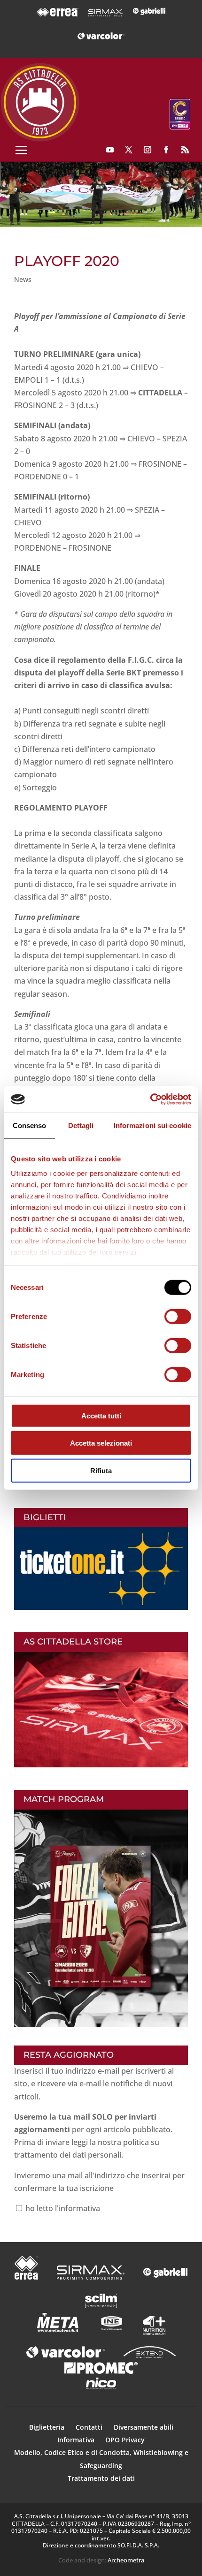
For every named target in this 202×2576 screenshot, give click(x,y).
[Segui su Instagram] (148, 150)
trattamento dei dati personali (68, 2155)
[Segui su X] (129, 150)
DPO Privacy (125, 2440)
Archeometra (126, 2560)
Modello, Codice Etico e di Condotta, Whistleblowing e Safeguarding (101, 2459)
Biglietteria (47, 2427)
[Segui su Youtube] (110, 150)
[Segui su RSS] (185, 150)
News (23, 279)
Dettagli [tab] (81, 1125)
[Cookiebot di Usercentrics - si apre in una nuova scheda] (150, 1099)
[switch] (178, 1316)
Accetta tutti (101, 1415)
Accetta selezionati (101, 1443)
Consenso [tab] (30, 1125)
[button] (101, 195)
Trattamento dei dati (101, 2478)
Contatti (90, 2427)
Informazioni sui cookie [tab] (152, 1125)
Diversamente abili (144, 2427)
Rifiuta (101, 1470)
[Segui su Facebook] (166, 150)
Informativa (77, 2440)
